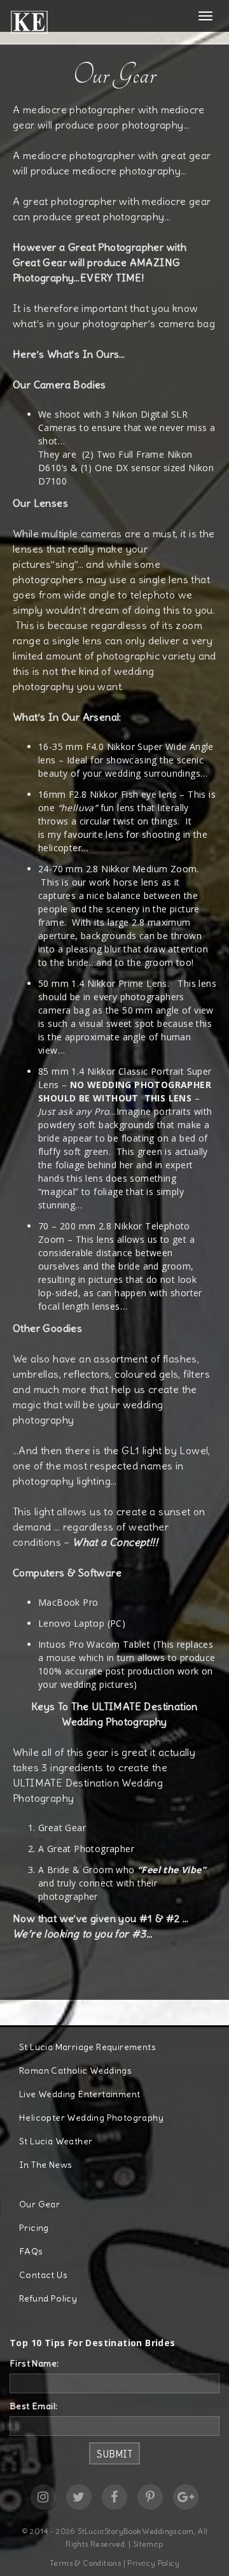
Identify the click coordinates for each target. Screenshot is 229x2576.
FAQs (31, 2251)
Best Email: (33, 2406)
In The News (45, 2165)
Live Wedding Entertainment (80, 2094)
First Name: (34, 2363)
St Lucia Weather (56, 2141)
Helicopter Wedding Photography (91, 2118)
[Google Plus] (186, 2497)
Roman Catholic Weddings (75, 2070)
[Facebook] (114, 2497)
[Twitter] (79, 2497)
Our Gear (39, 2204)
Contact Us (43, 2275)
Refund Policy (48, 2298)
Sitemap (148, 2544)
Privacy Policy (153, 2563)
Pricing (34, 2228)
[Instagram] (43, 2497)
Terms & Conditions (85, 2563)
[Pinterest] (150, 2497)
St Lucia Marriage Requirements (87, 2047)
